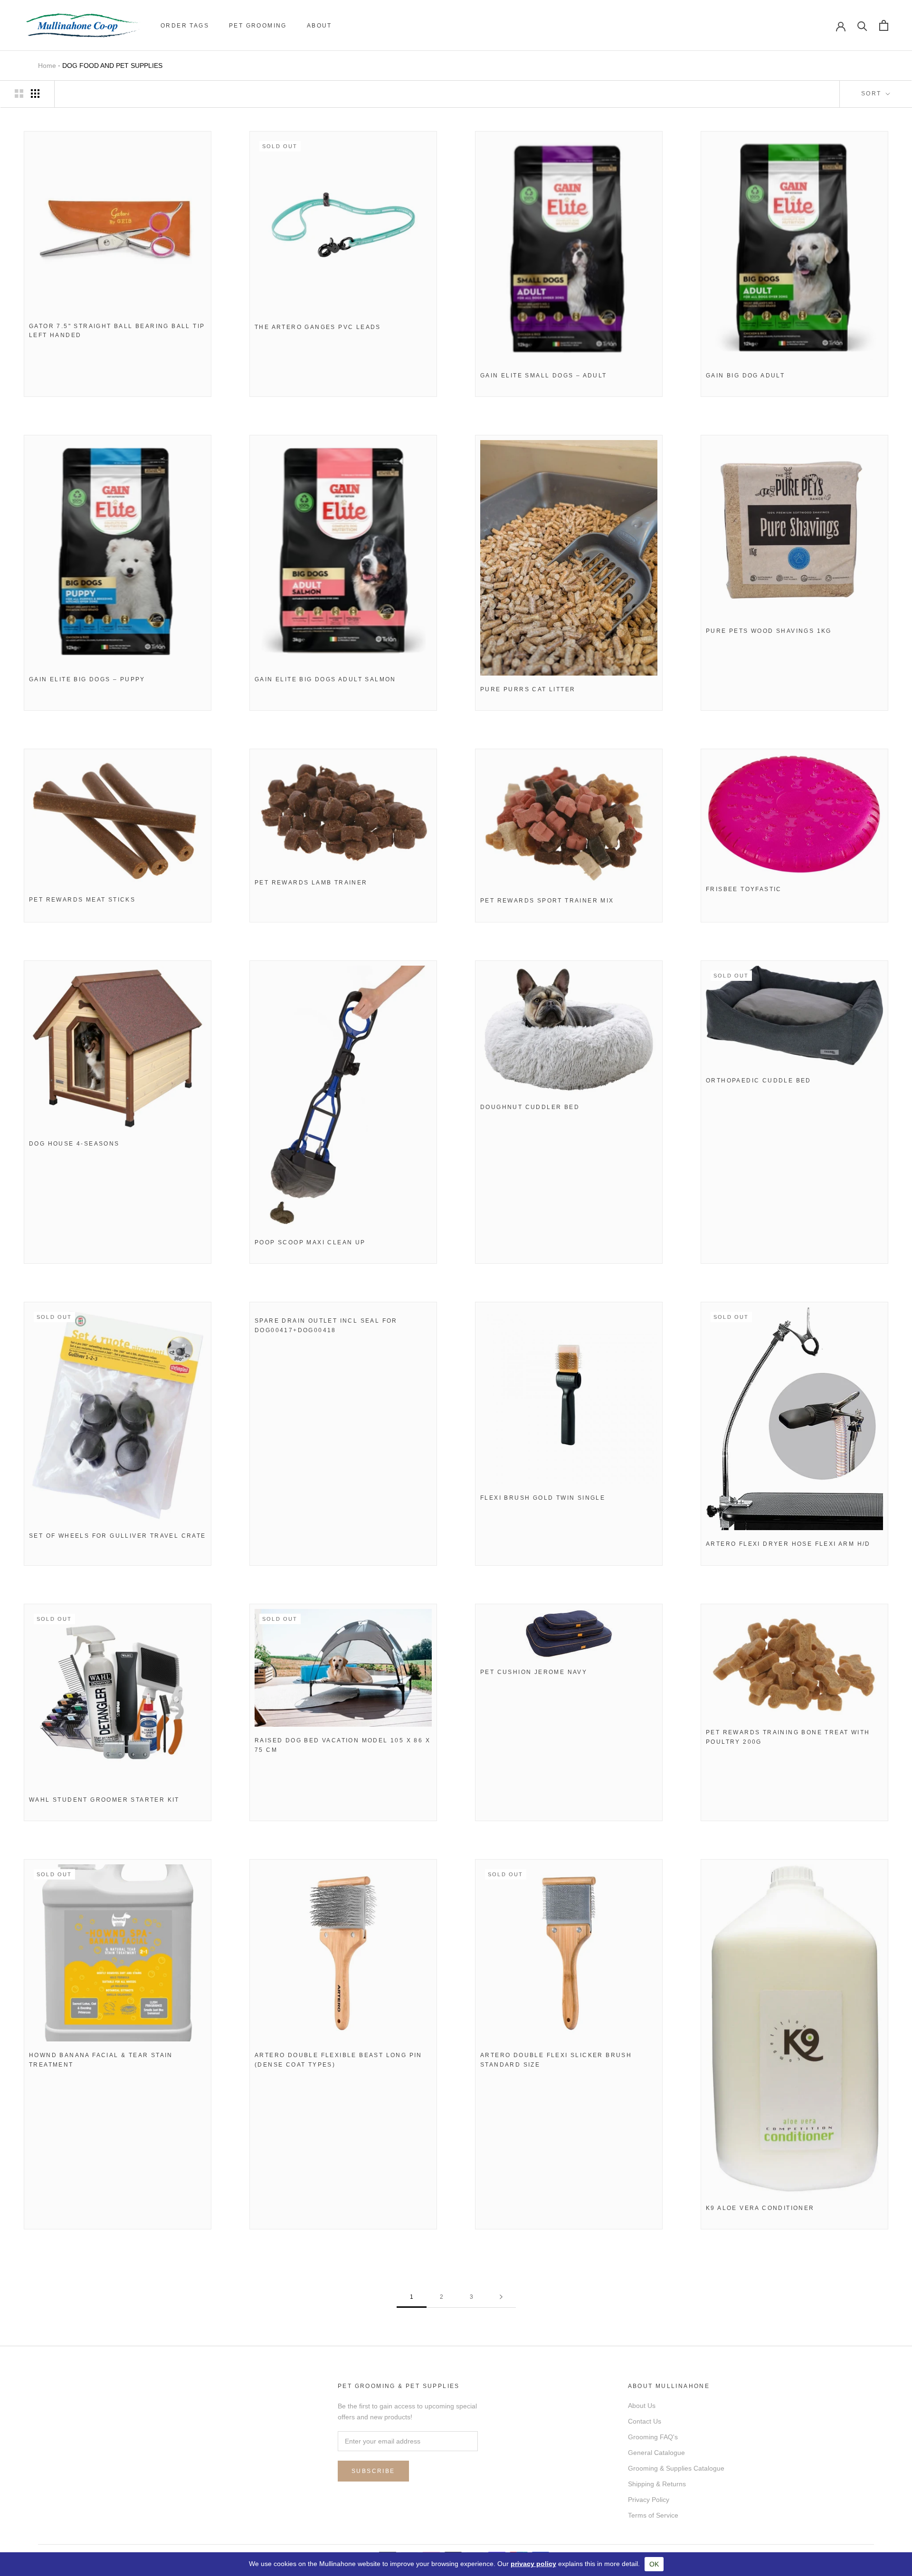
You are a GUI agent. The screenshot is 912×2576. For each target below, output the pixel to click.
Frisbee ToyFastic (744, 889)
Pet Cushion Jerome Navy (534, 1672)
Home (47, 66)
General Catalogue (656, 2453)
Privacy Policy (649, 2500)
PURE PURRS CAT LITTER (528, 689)
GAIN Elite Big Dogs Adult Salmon (325, 679)
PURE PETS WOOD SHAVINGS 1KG (769, 631)
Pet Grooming (258, 26)
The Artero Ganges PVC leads (318, 327)
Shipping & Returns (657, 2484)
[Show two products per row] (19, 94)
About (319, 26)
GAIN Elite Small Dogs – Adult (544, 376)
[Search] (862, 25)
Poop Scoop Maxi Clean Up (310, 1242)
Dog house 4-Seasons (74, 1144)
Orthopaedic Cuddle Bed (759, 1081)
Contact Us (645, 2421)
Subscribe (373, 2471)
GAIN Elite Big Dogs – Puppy (87, 679)
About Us (642, 2406)
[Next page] (501, 2297)
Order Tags (185, 26)
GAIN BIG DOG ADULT (745, 376)
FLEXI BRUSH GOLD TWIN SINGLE (543, 1498)
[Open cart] (884, 25)
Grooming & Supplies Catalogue (676, 2468)
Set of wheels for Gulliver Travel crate (118, 1536)
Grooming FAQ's (653, 2437)
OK (654, 2564)
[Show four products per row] (35, 94)
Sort (873, 94)
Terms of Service (653, 2515)
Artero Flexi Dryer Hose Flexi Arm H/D (788, 1544)
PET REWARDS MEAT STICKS (82, 900)
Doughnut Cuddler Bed (530, 1107)
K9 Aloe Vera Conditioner (760, 2208)
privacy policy (533, 2564)
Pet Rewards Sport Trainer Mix (547, 901)
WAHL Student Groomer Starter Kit (104, 1800)
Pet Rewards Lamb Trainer (311, 883)
